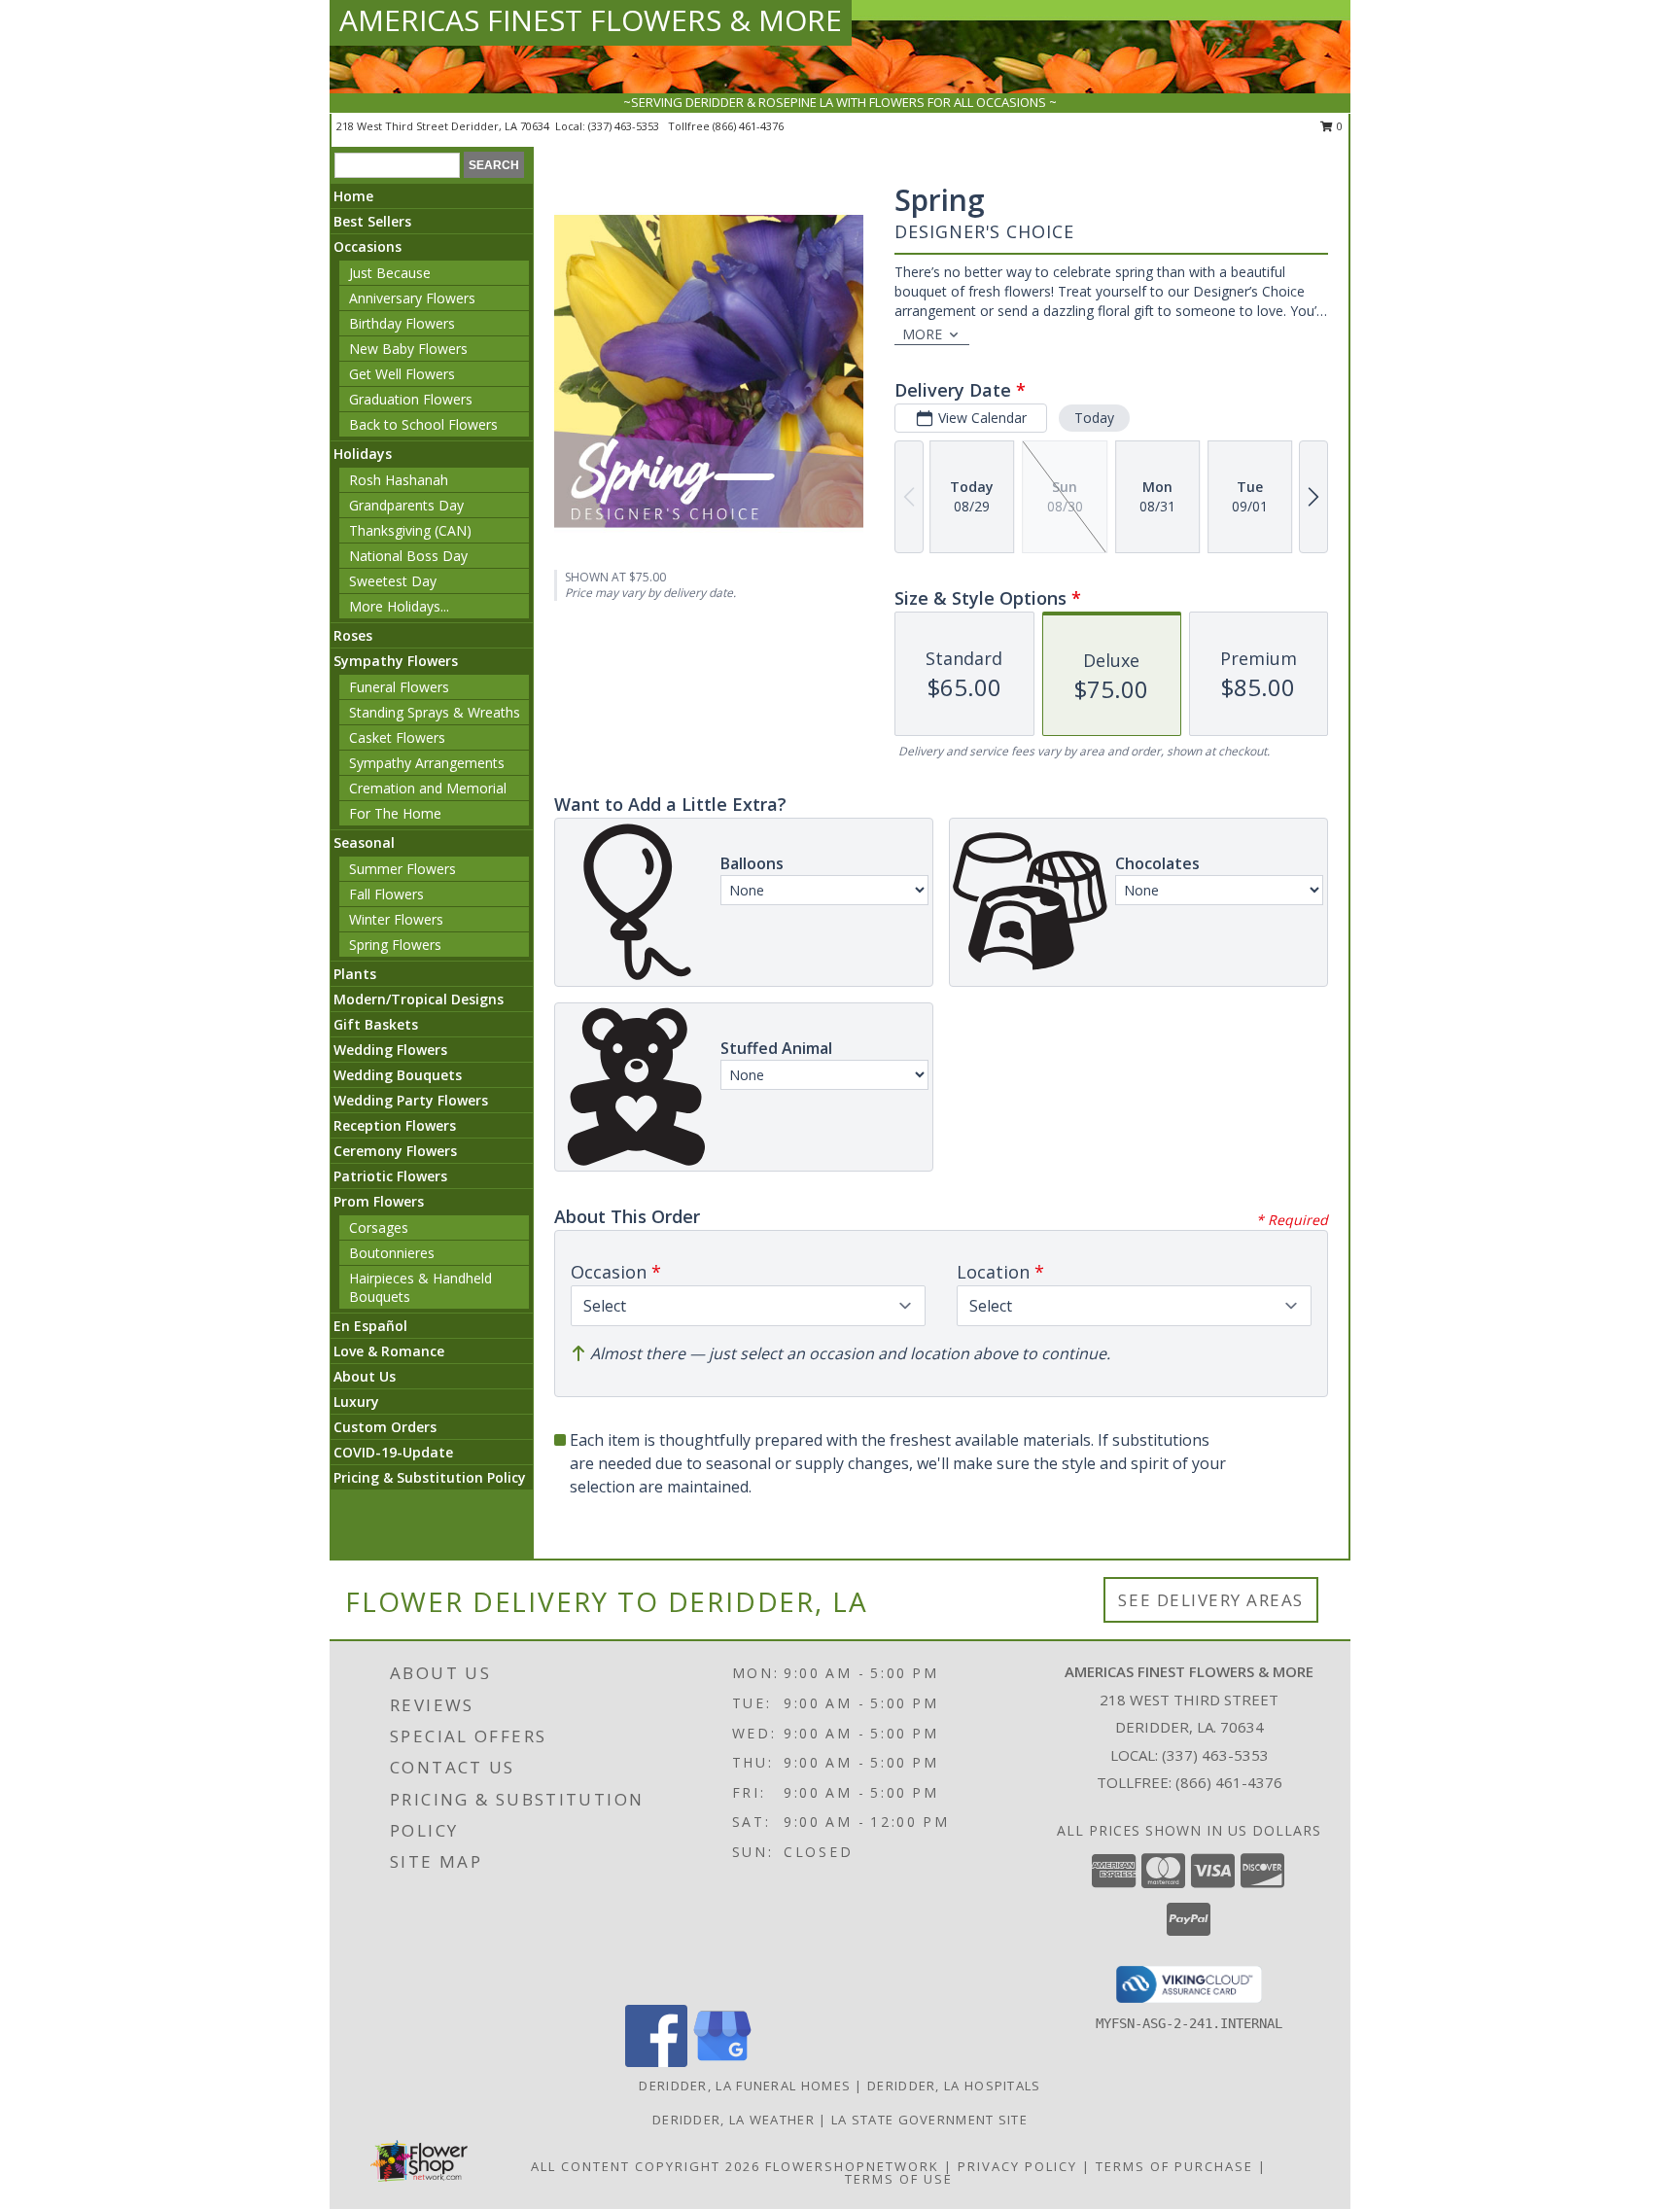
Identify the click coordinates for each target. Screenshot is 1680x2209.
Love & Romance (389, 1351)
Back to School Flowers (423, 424)
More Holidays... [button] (399, 606)
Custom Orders (385, 1427)
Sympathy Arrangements (427, 763)
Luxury (356, 1402)
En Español (370, 1326)
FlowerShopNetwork (852, 2166)
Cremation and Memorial (428, 788)
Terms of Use (899, 2179)
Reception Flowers (395, 1125)
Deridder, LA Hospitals (954, 2086)
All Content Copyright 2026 (646, 2166)
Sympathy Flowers (396, 661)
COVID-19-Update (393, 1452)
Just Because (390, 273)
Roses (353, 635)
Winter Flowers (396, 919)
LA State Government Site (929, 2120)
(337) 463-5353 (625, 126)
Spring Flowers (395, 945)
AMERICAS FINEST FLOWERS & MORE (591, 20)
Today (1094, 418)
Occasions (367, 246)
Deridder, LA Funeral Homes (745, 2086)
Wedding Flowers (390, 1050)
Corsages (379, 1227)
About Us (365, 1376)
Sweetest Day (393, 581)
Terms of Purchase (1174, 2166)
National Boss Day (408, 556)
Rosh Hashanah (399, 480)
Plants (355, 974)
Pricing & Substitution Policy (430, 1477)
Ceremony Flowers (395, 1151)
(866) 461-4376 (748, 126)
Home (353, 196)
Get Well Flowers (402, 374)
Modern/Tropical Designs (419, 999)
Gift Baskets (376, 1024)
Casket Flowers (397, 737)
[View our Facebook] (656, 2062)
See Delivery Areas (1211, 1600)
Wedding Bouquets (398, 1075)
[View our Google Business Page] (722, 2062)
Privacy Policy (1017, 2166)
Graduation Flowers (411, 399)
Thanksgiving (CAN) (410, 530)
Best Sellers (372, 221)
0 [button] (1338, 126)
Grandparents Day (406, 505)
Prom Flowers (379, 1201)
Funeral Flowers (399, 687)
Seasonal (364, 842)
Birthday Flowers (402, 323)
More (922, 334)
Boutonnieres (392, 1253)
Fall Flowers (386, 894)
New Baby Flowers (408, 349)
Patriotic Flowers (390, 1176)
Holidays (363, 454)
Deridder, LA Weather (734, 2120)
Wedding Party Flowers (411, 1100)
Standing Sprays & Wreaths (435, 712)
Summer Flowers (402, 869)
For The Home (395, 813)
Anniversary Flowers (412, 298)
